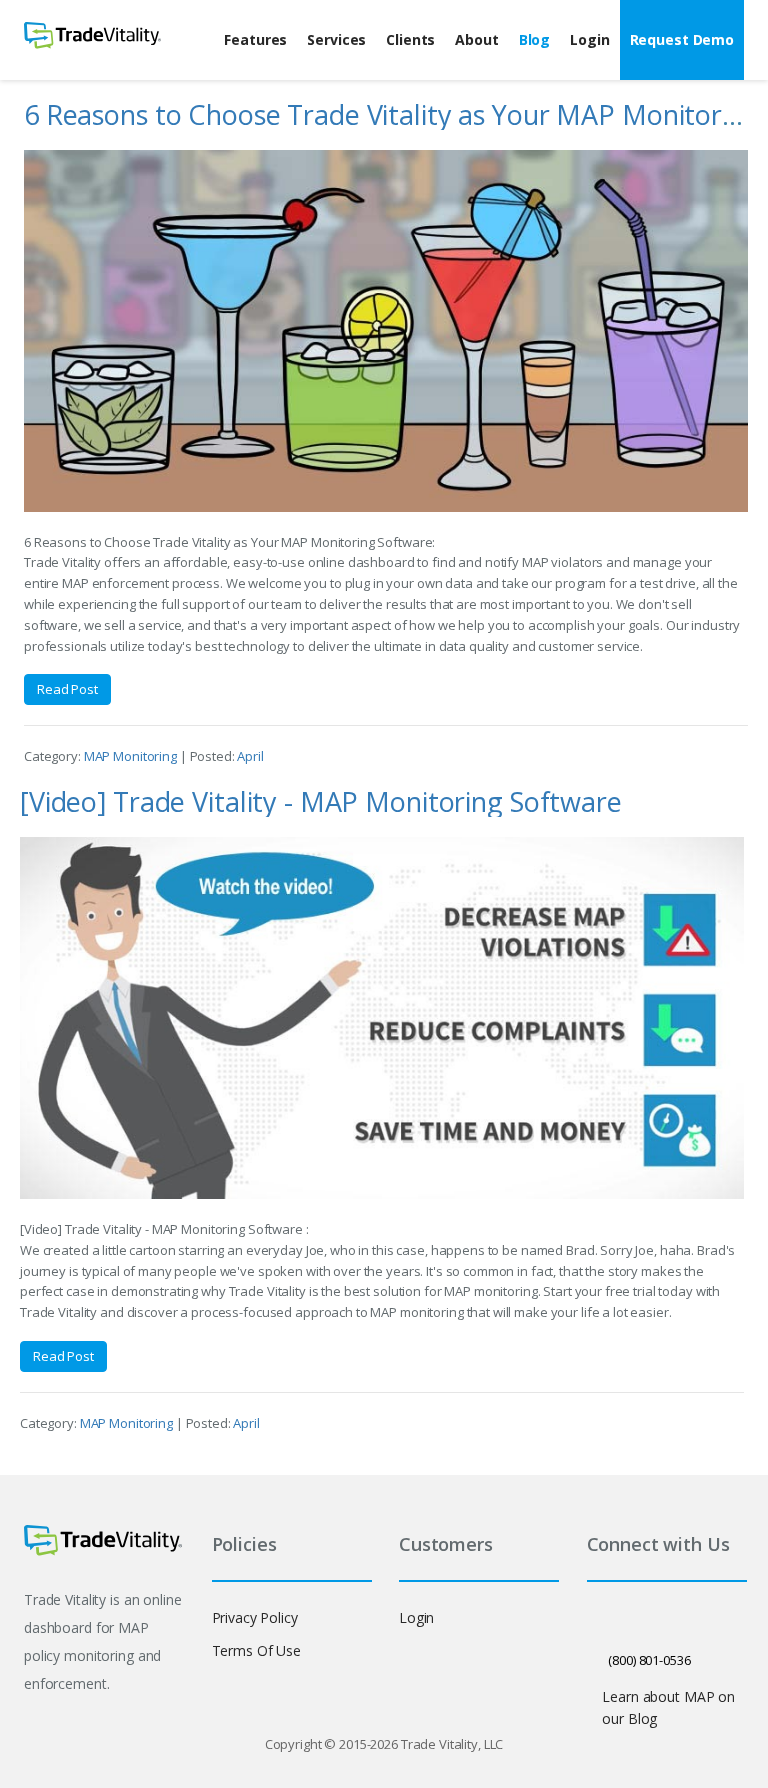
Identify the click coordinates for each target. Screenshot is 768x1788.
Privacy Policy (255, 1617)
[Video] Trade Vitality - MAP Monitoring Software (321, 801)
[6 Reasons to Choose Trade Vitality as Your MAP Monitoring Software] (386, 331)
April (250, 756)
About (476, 39)
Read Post (67, 689)
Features (255, 39)
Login (589, 39)
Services (336, 39)
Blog (534, 39)
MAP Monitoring (132, 756)
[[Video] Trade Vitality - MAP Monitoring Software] (382, 1018)
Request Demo (682, 39)
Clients (410, 39)
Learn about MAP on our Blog (668, 1707)
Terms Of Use (256, 1650)
